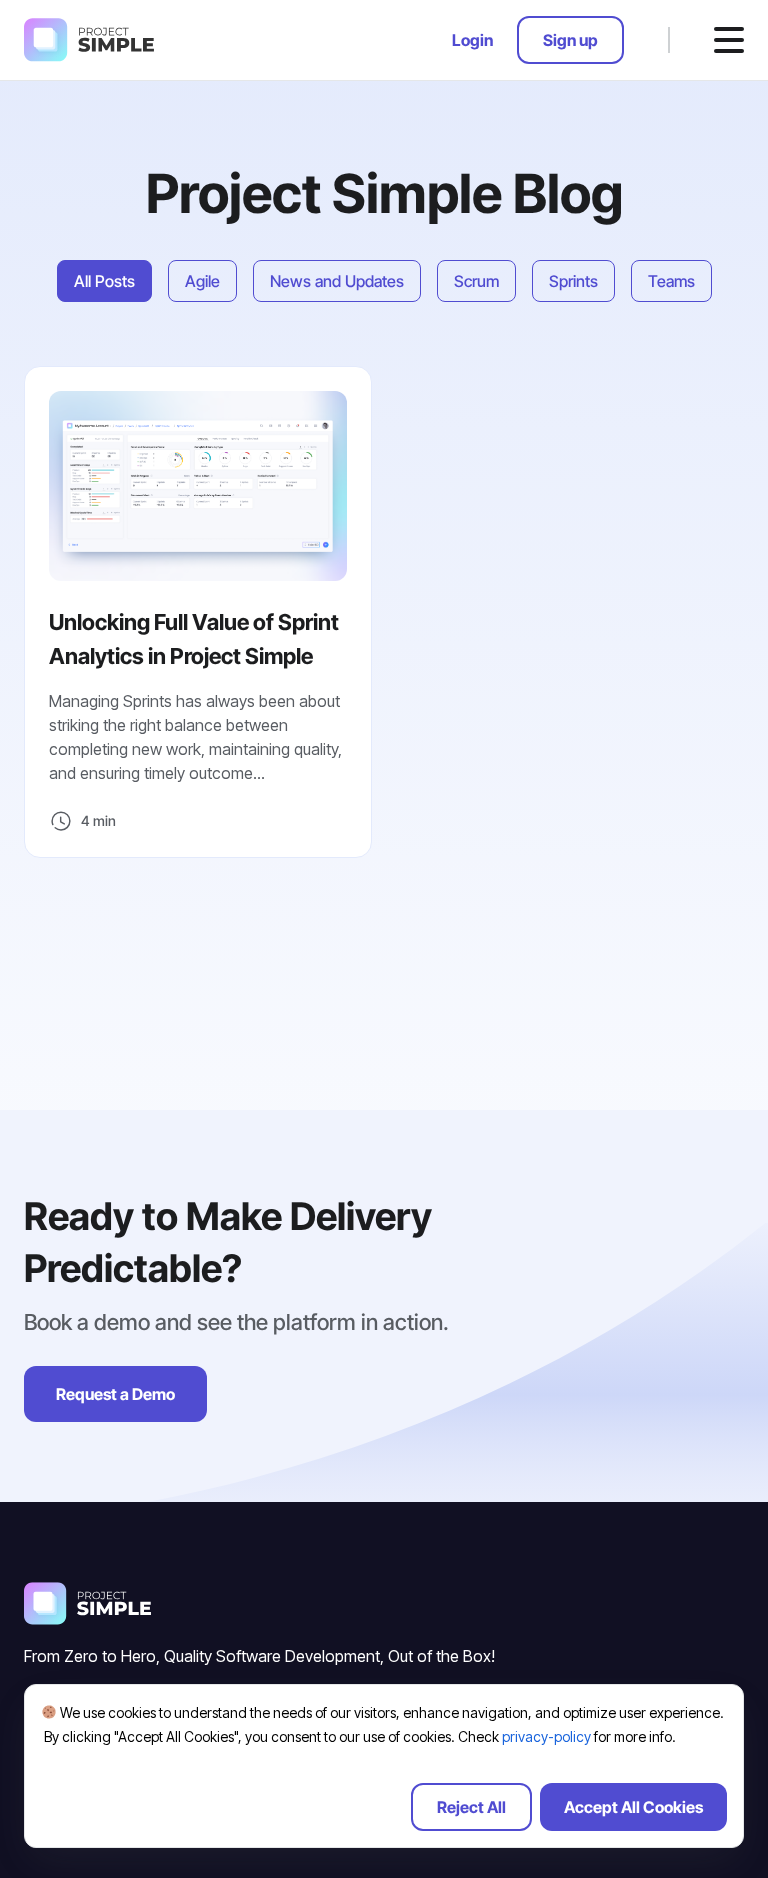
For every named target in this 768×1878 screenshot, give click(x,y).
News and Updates (337, 281)
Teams (671, 281)
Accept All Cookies (633, 1807)
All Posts (104, 281)
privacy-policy (546, 1736)
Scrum (476, 281)
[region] (384, 1766)
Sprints (573, 281)
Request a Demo (115, 1394)
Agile (202, 281)
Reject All (471, 1807)
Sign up (570, 40)
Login (472, 40)
